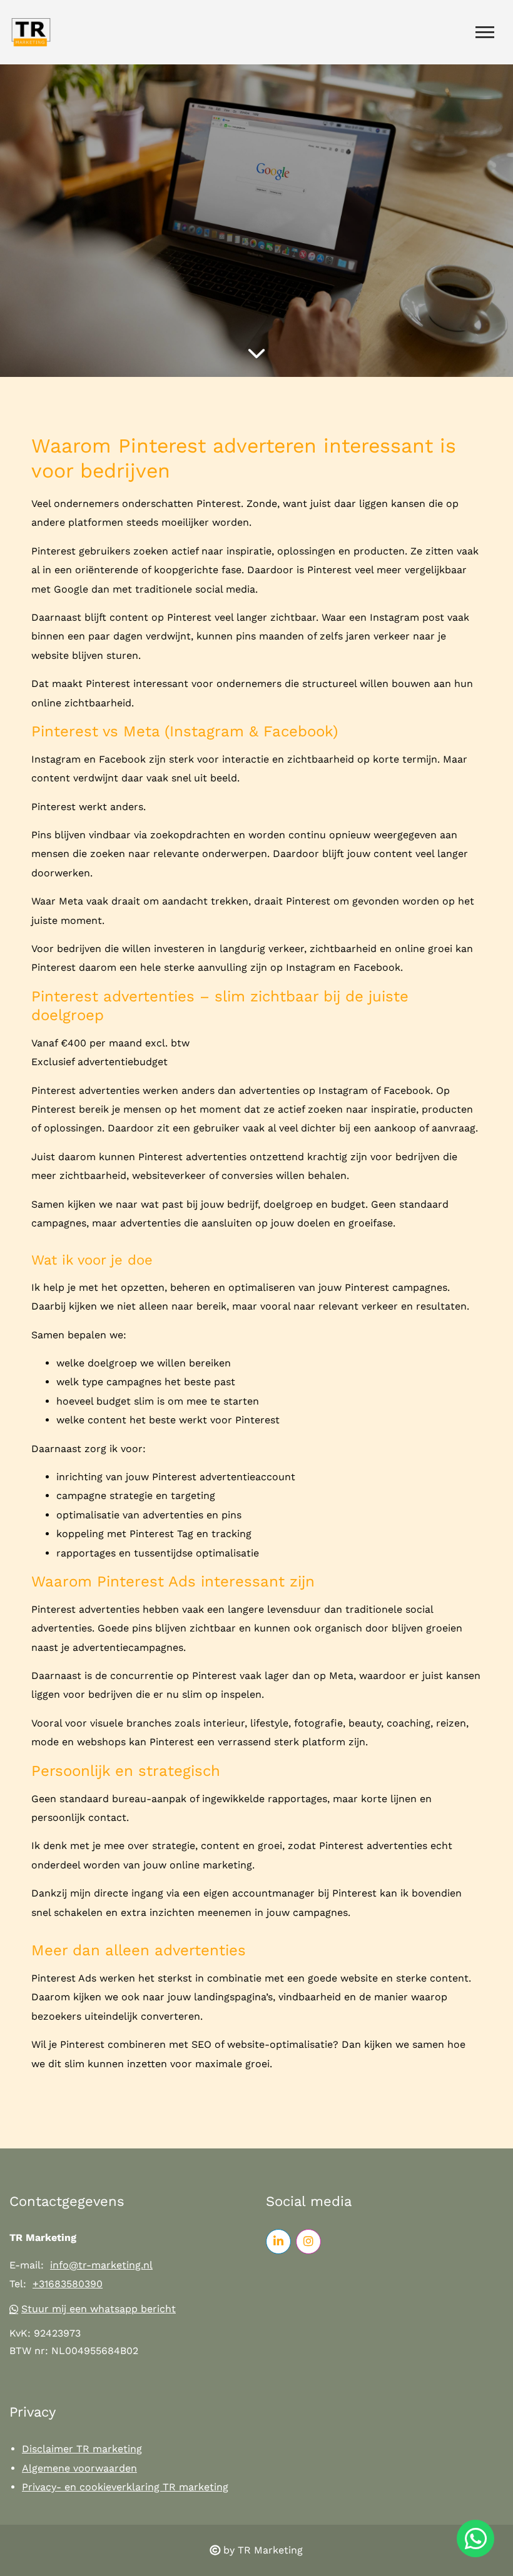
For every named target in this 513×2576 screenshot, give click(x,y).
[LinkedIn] (278, 2242)
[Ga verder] (256, 353)
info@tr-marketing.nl (101, 2265)
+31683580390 (68, 2284)
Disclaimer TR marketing (82, 2449)
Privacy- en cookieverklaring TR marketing (125, 2487)
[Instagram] (308, 2242)
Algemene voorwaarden (79, 2468)
